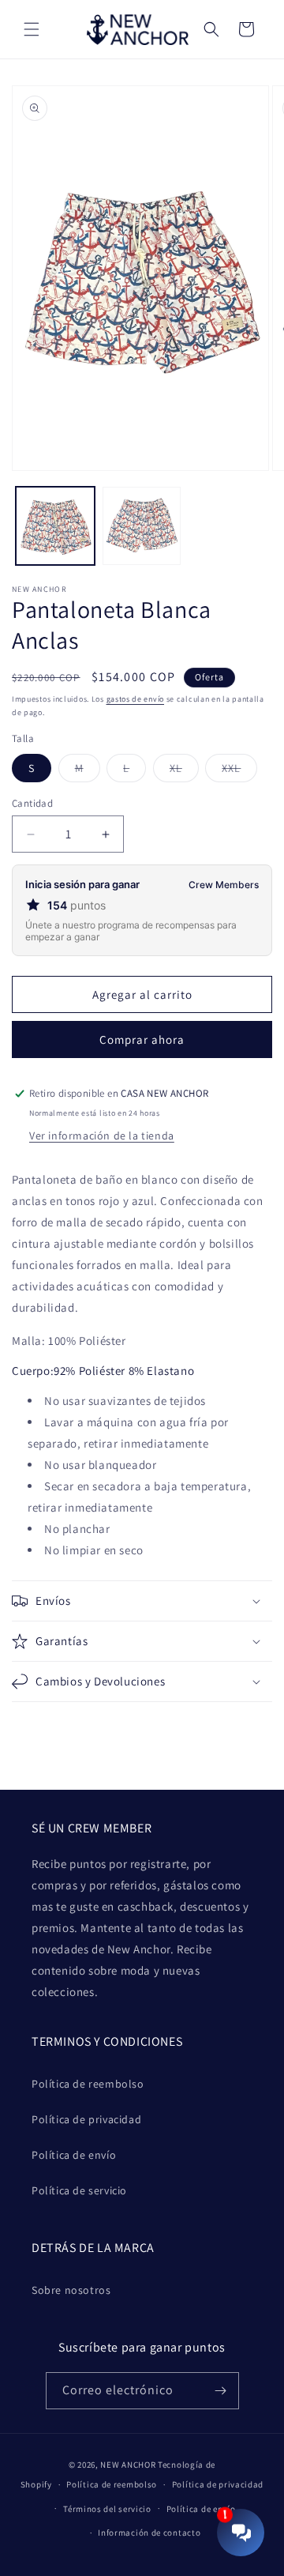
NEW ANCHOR (128, 2465)
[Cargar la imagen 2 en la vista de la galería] (142, 526)
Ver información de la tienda (102, 1135)
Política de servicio (79, 2190)
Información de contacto (149, 2533)
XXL (239, 771)
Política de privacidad (86, 2119)
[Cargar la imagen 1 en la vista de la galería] (55, 526)
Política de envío (74, 2155)
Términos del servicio (107, 2509)
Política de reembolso (88, 2084)
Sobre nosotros (71, 2290)
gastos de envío (136, 699)
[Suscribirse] (221, 2391)
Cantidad (32, 803)
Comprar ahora (142, 1039)
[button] (32, 29)
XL (184, 771)
